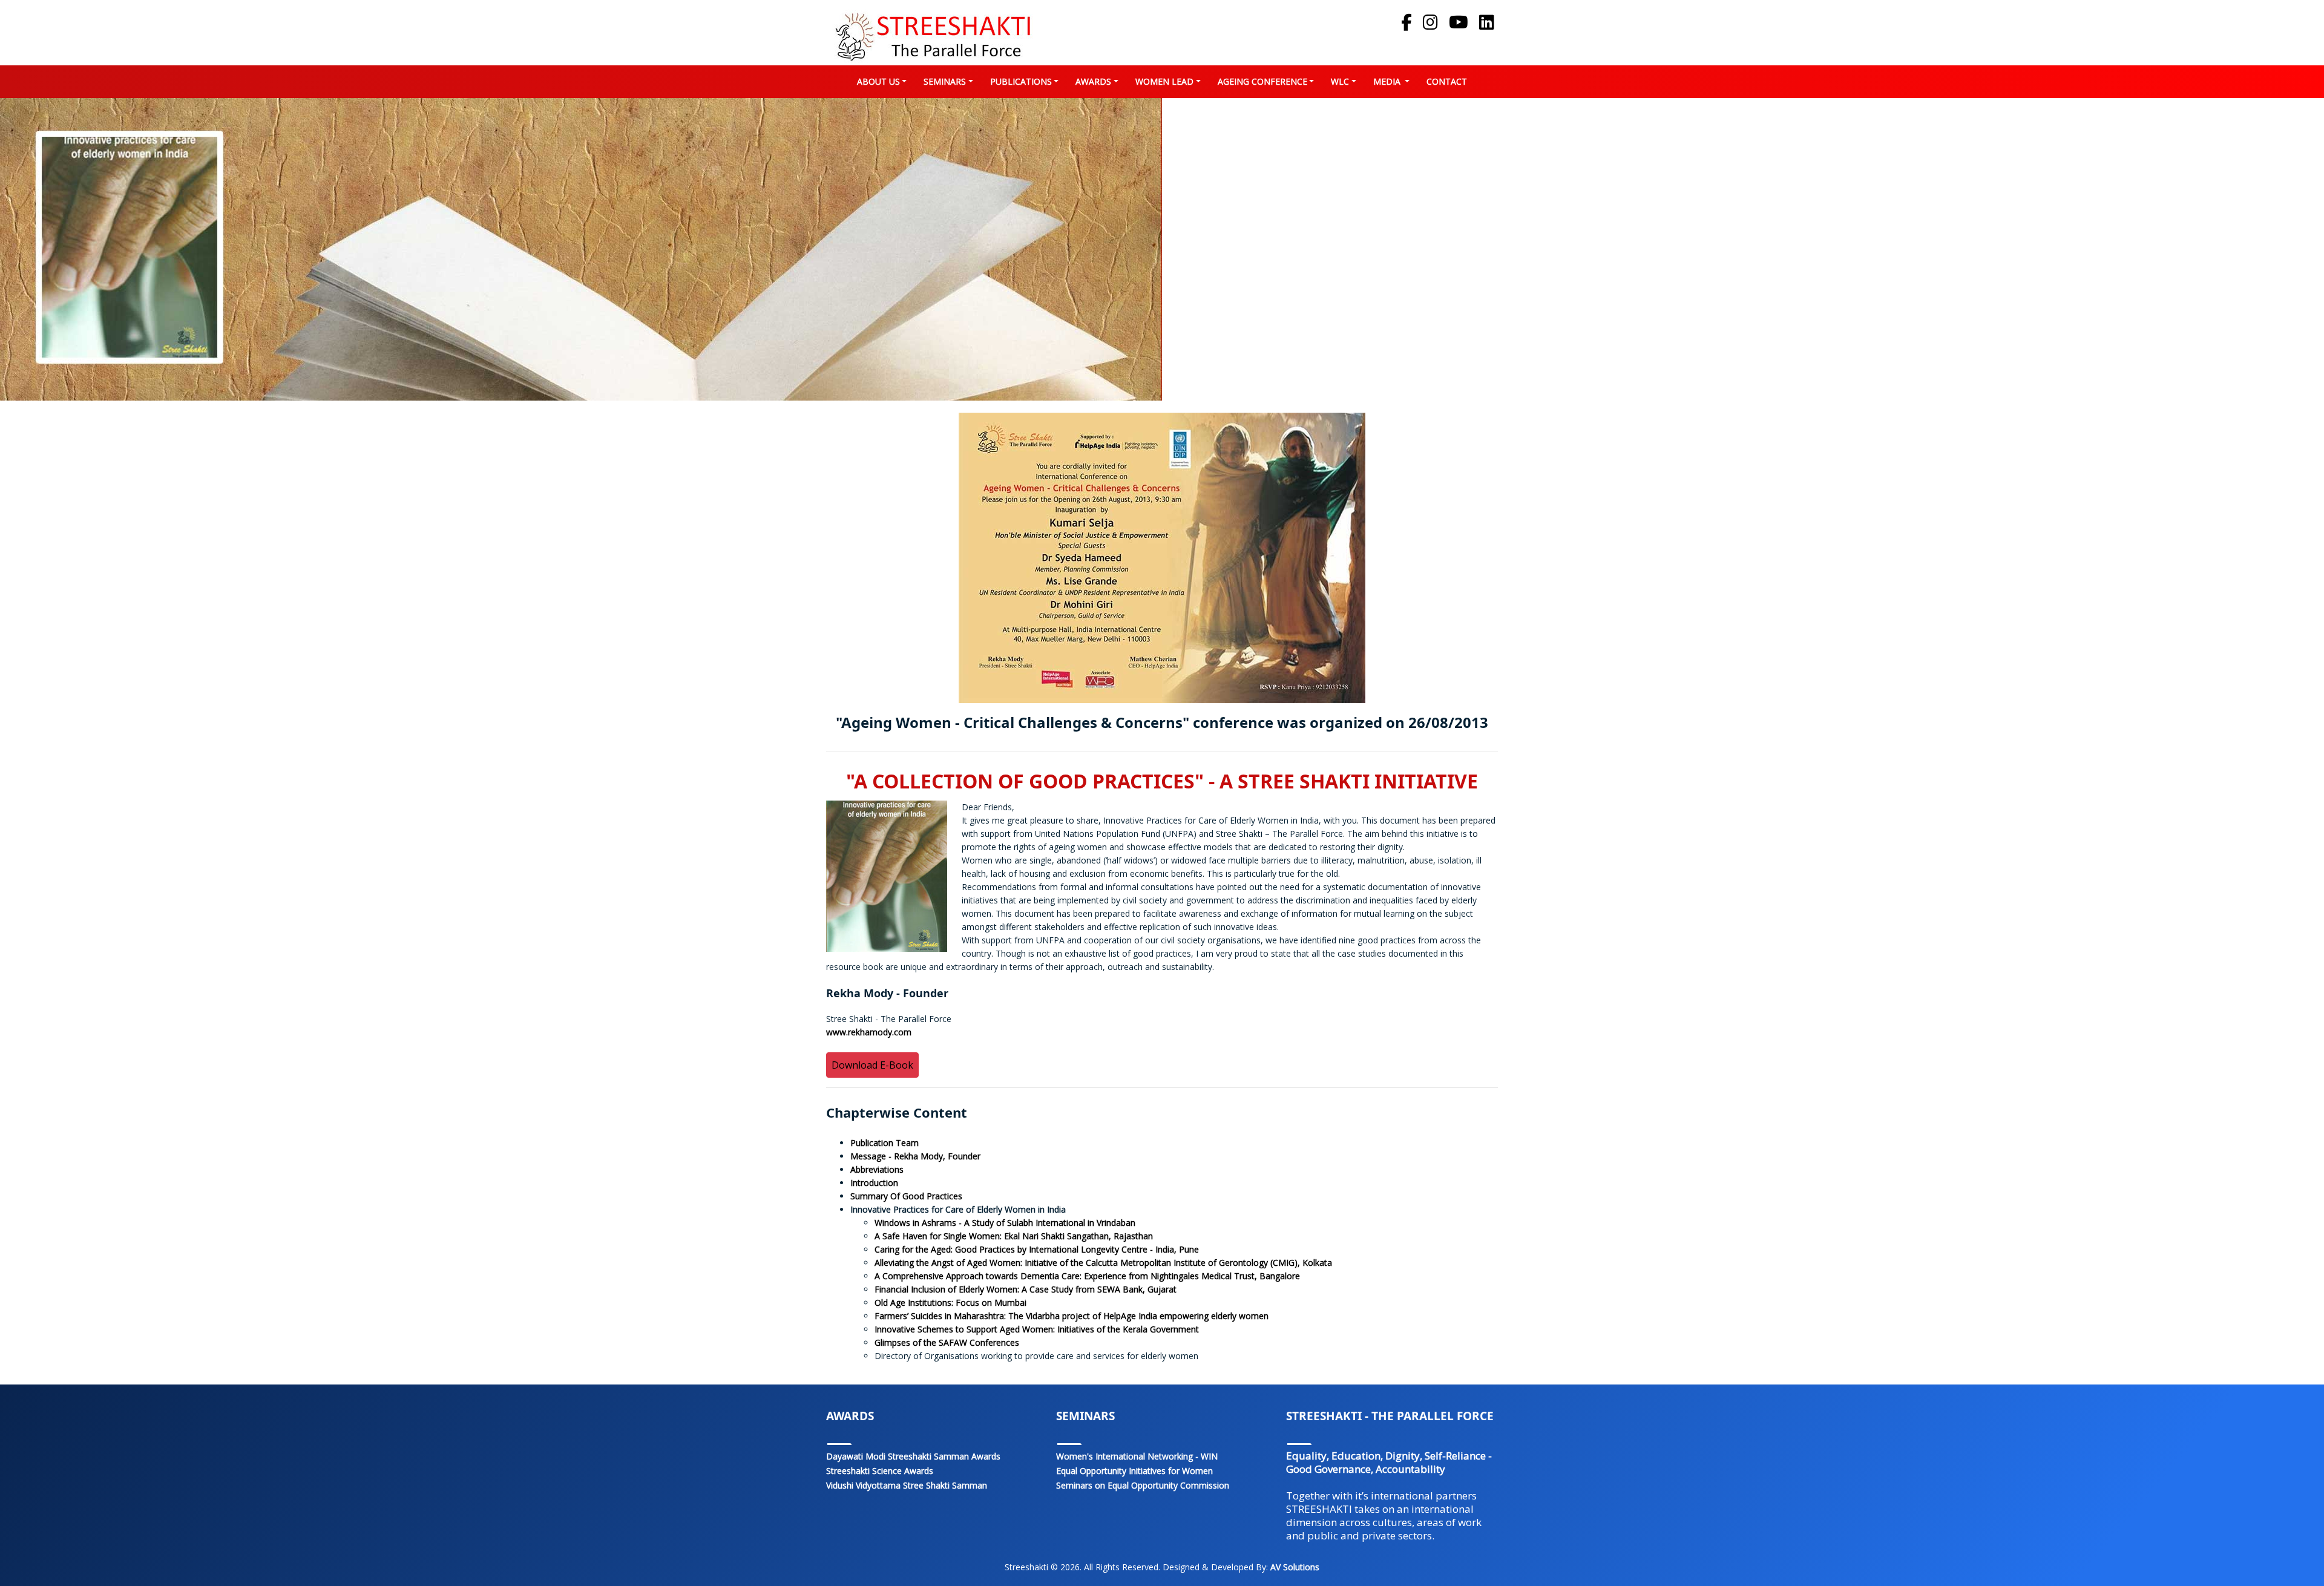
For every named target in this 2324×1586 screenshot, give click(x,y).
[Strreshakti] (932, 35)
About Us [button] (878, 81)
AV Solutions (1294, 1567)
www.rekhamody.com (869, 1032)
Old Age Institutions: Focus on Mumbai (950, 1303)
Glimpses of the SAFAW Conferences (947, 1342)
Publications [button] (1021, 81)
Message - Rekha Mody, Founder (915, 1156)
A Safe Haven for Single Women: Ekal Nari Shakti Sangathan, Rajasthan (1014, 1236)
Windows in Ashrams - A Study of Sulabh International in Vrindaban (1005, 1223)
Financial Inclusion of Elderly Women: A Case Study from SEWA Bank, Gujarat (1026, 1289)
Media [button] (1388, 81)
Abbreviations (877, 1169)
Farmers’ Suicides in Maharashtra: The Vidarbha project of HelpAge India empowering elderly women (1072, 1316)
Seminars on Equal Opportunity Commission (1143, 1485)
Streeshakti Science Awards (880, 1471)
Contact (1449, 81)
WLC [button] (1340, 81)
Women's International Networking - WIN (1137, 1456)
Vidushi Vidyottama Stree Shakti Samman (907, 1485)
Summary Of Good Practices (906, 1196)
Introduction (874, 1183)
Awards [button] (1093, 81)
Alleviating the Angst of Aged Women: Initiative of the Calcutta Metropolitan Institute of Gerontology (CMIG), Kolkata (1103, 1263)
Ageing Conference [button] (1262, 81)
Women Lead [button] (1164, 81)
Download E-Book (872, 1065)
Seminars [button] (945, 81)
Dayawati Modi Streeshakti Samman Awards (913, 1456)
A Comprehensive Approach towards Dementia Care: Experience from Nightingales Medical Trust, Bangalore (1087, 1276)
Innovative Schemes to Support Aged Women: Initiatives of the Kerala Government (1037, 1329)
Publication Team (885, 1143)
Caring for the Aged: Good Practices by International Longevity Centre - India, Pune (1037, 1249)
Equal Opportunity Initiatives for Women (1134, 1471)
